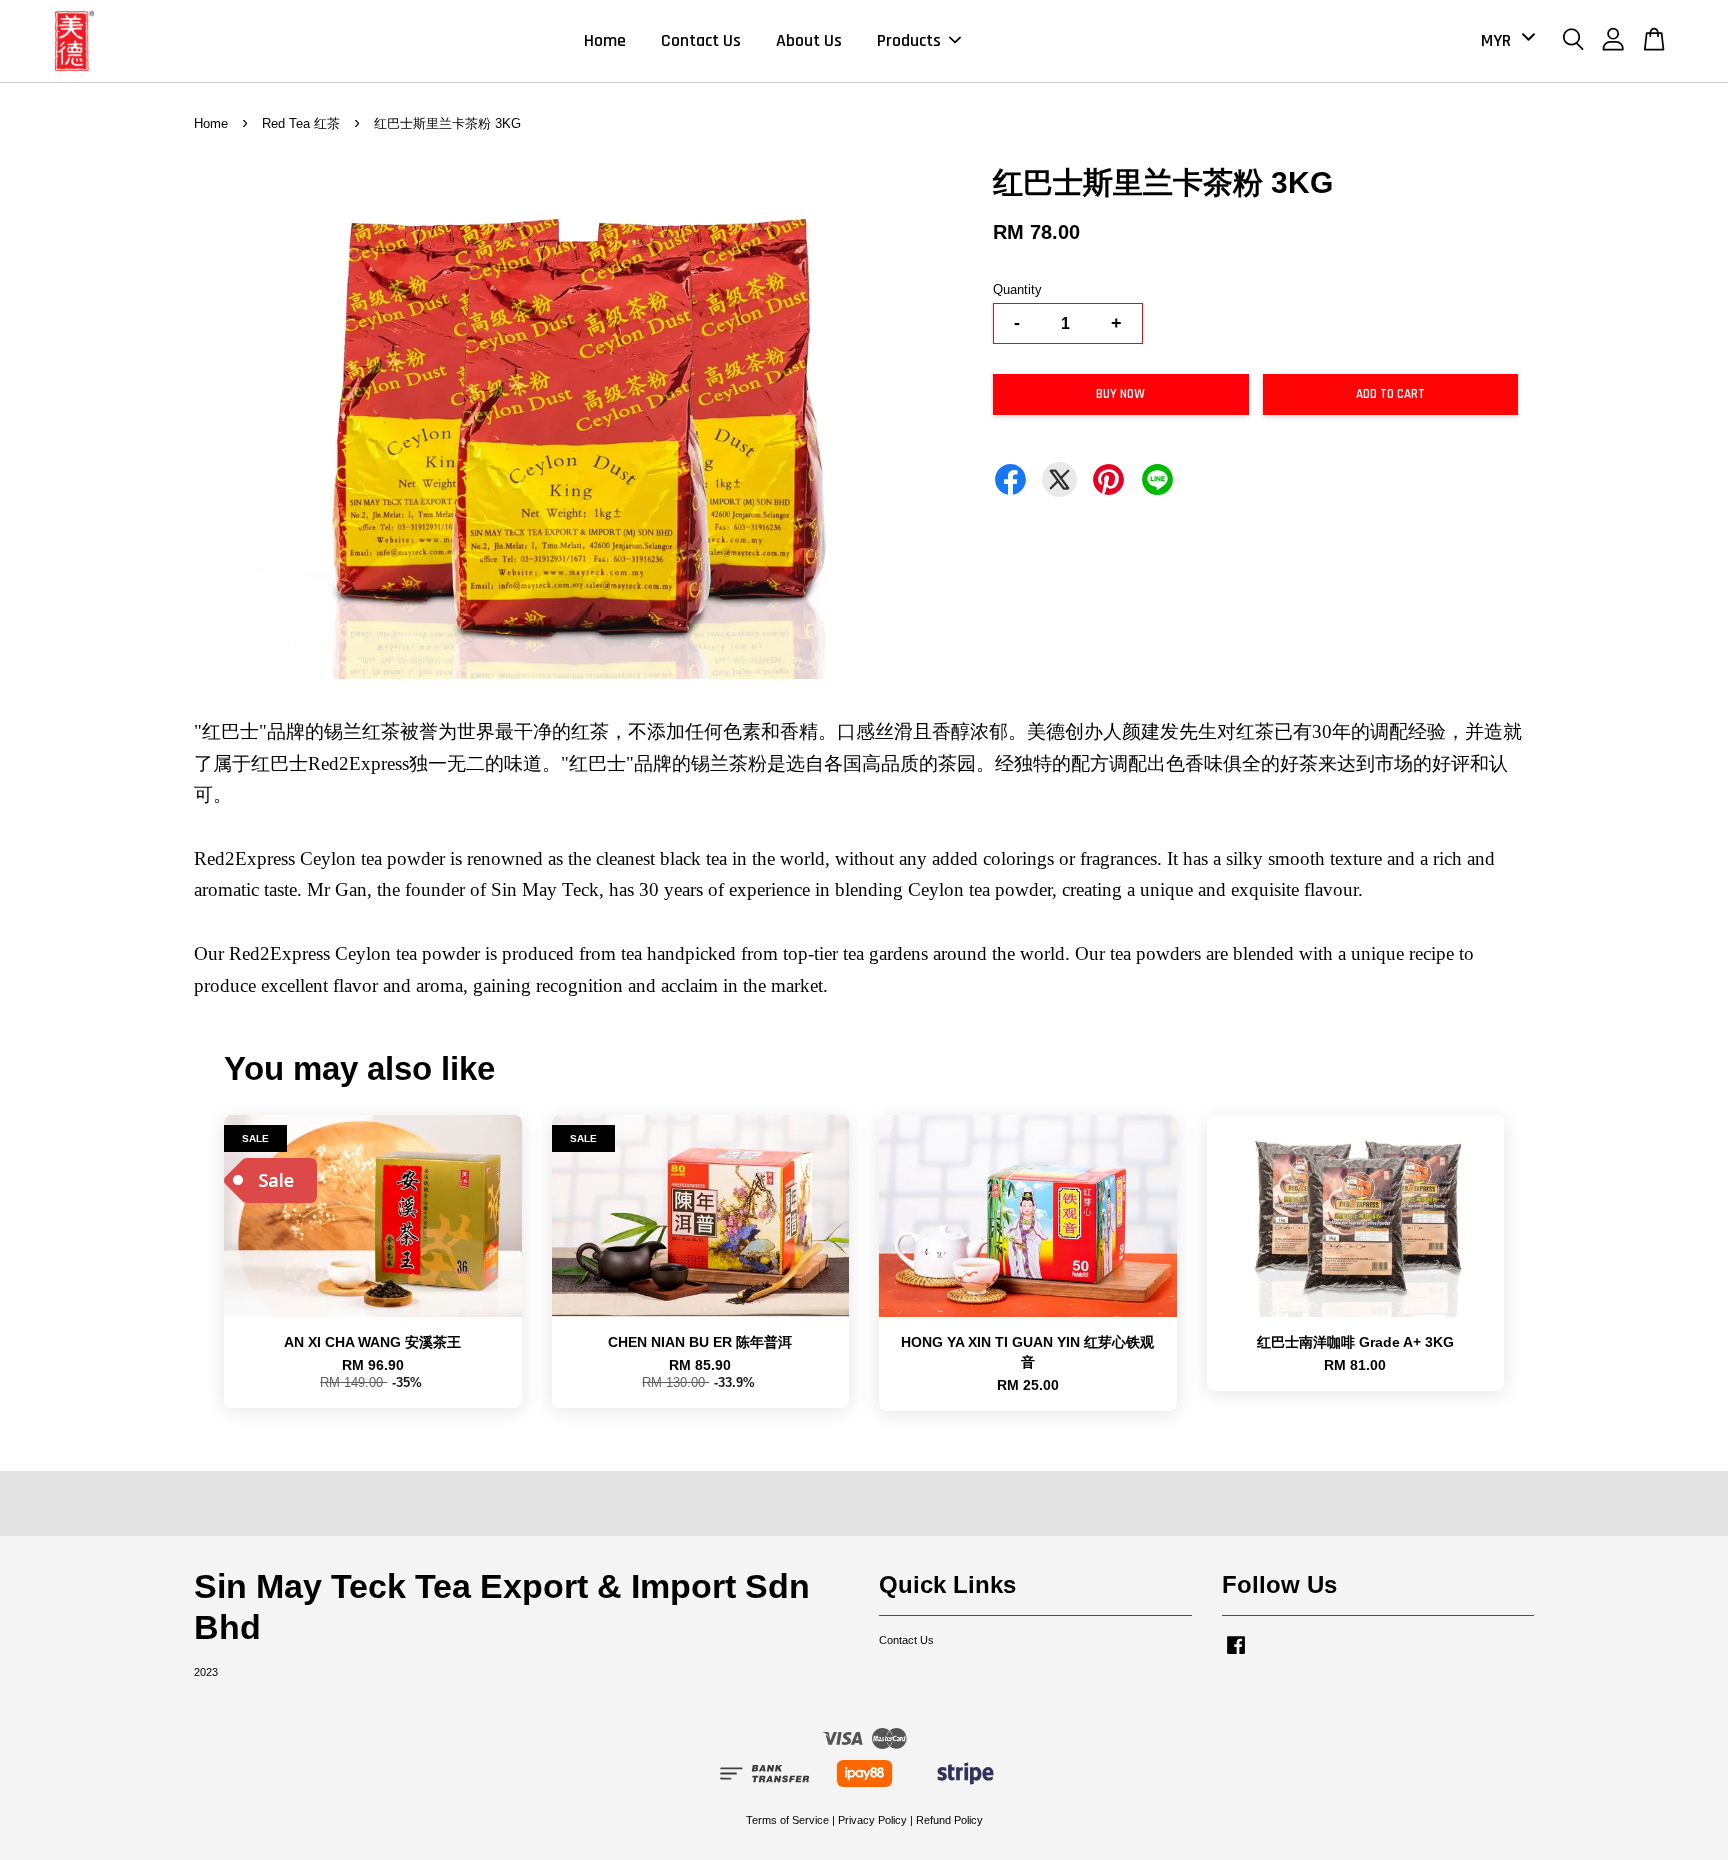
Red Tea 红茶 (301, 123)
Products (909, 40)
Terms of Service (787, 1820)
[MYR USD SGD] (1504, 40)
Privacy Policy (872, 1820)
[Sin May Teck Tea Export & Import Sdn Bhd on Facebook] (1236, 1655)
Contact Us (701, 40)
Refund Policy (949, 1820)
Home (605, 40)
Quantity (1017, 289)
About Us (809, 40)
